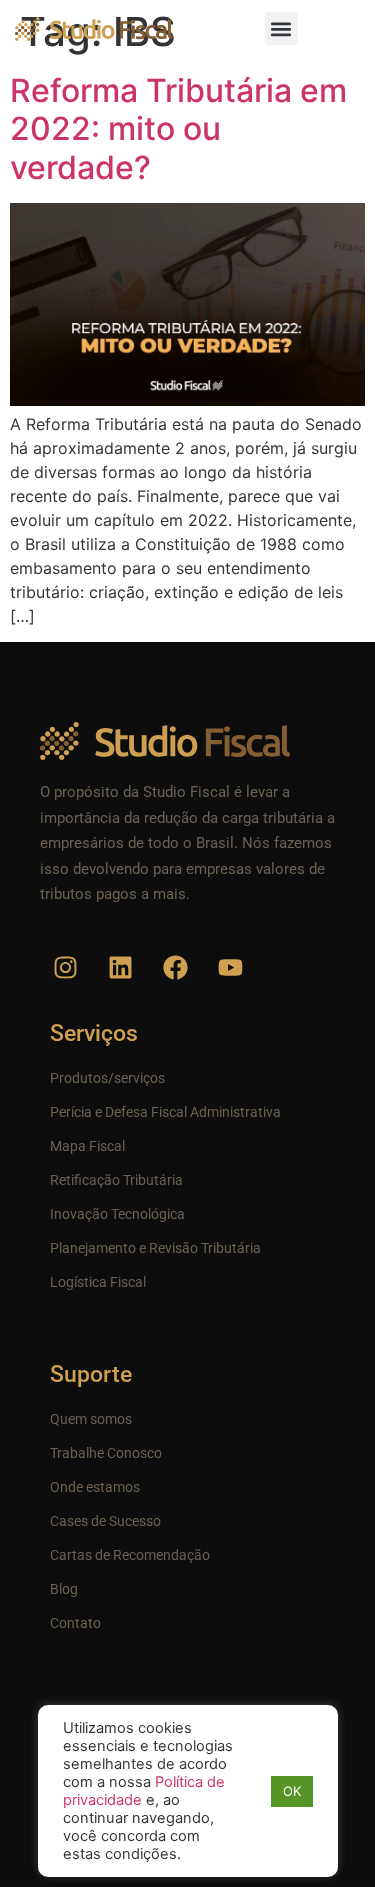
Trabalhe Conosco (106, 1453)
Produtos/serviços (107, 1078)
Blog (64, 1589)
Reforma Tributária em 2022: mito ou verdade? (178, 129)
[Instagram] (65, 967)
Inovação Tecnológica (117, 1214)
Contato (75, 1623)
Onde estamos (95, 1487)
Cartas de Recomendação (130, 1555)
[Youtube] (230, 967)
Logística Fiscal (98, 1282)
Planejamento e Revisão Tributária (155, 1248)
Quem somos (91, 1419)
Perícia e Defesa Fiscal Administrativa (165, 1112)
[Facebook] (175, 967)
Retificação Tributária (116, 1180)
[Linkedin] (120, 967)
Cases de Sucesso (105, 1521)
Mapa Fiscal (87, 1146)
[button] (281, 28)
